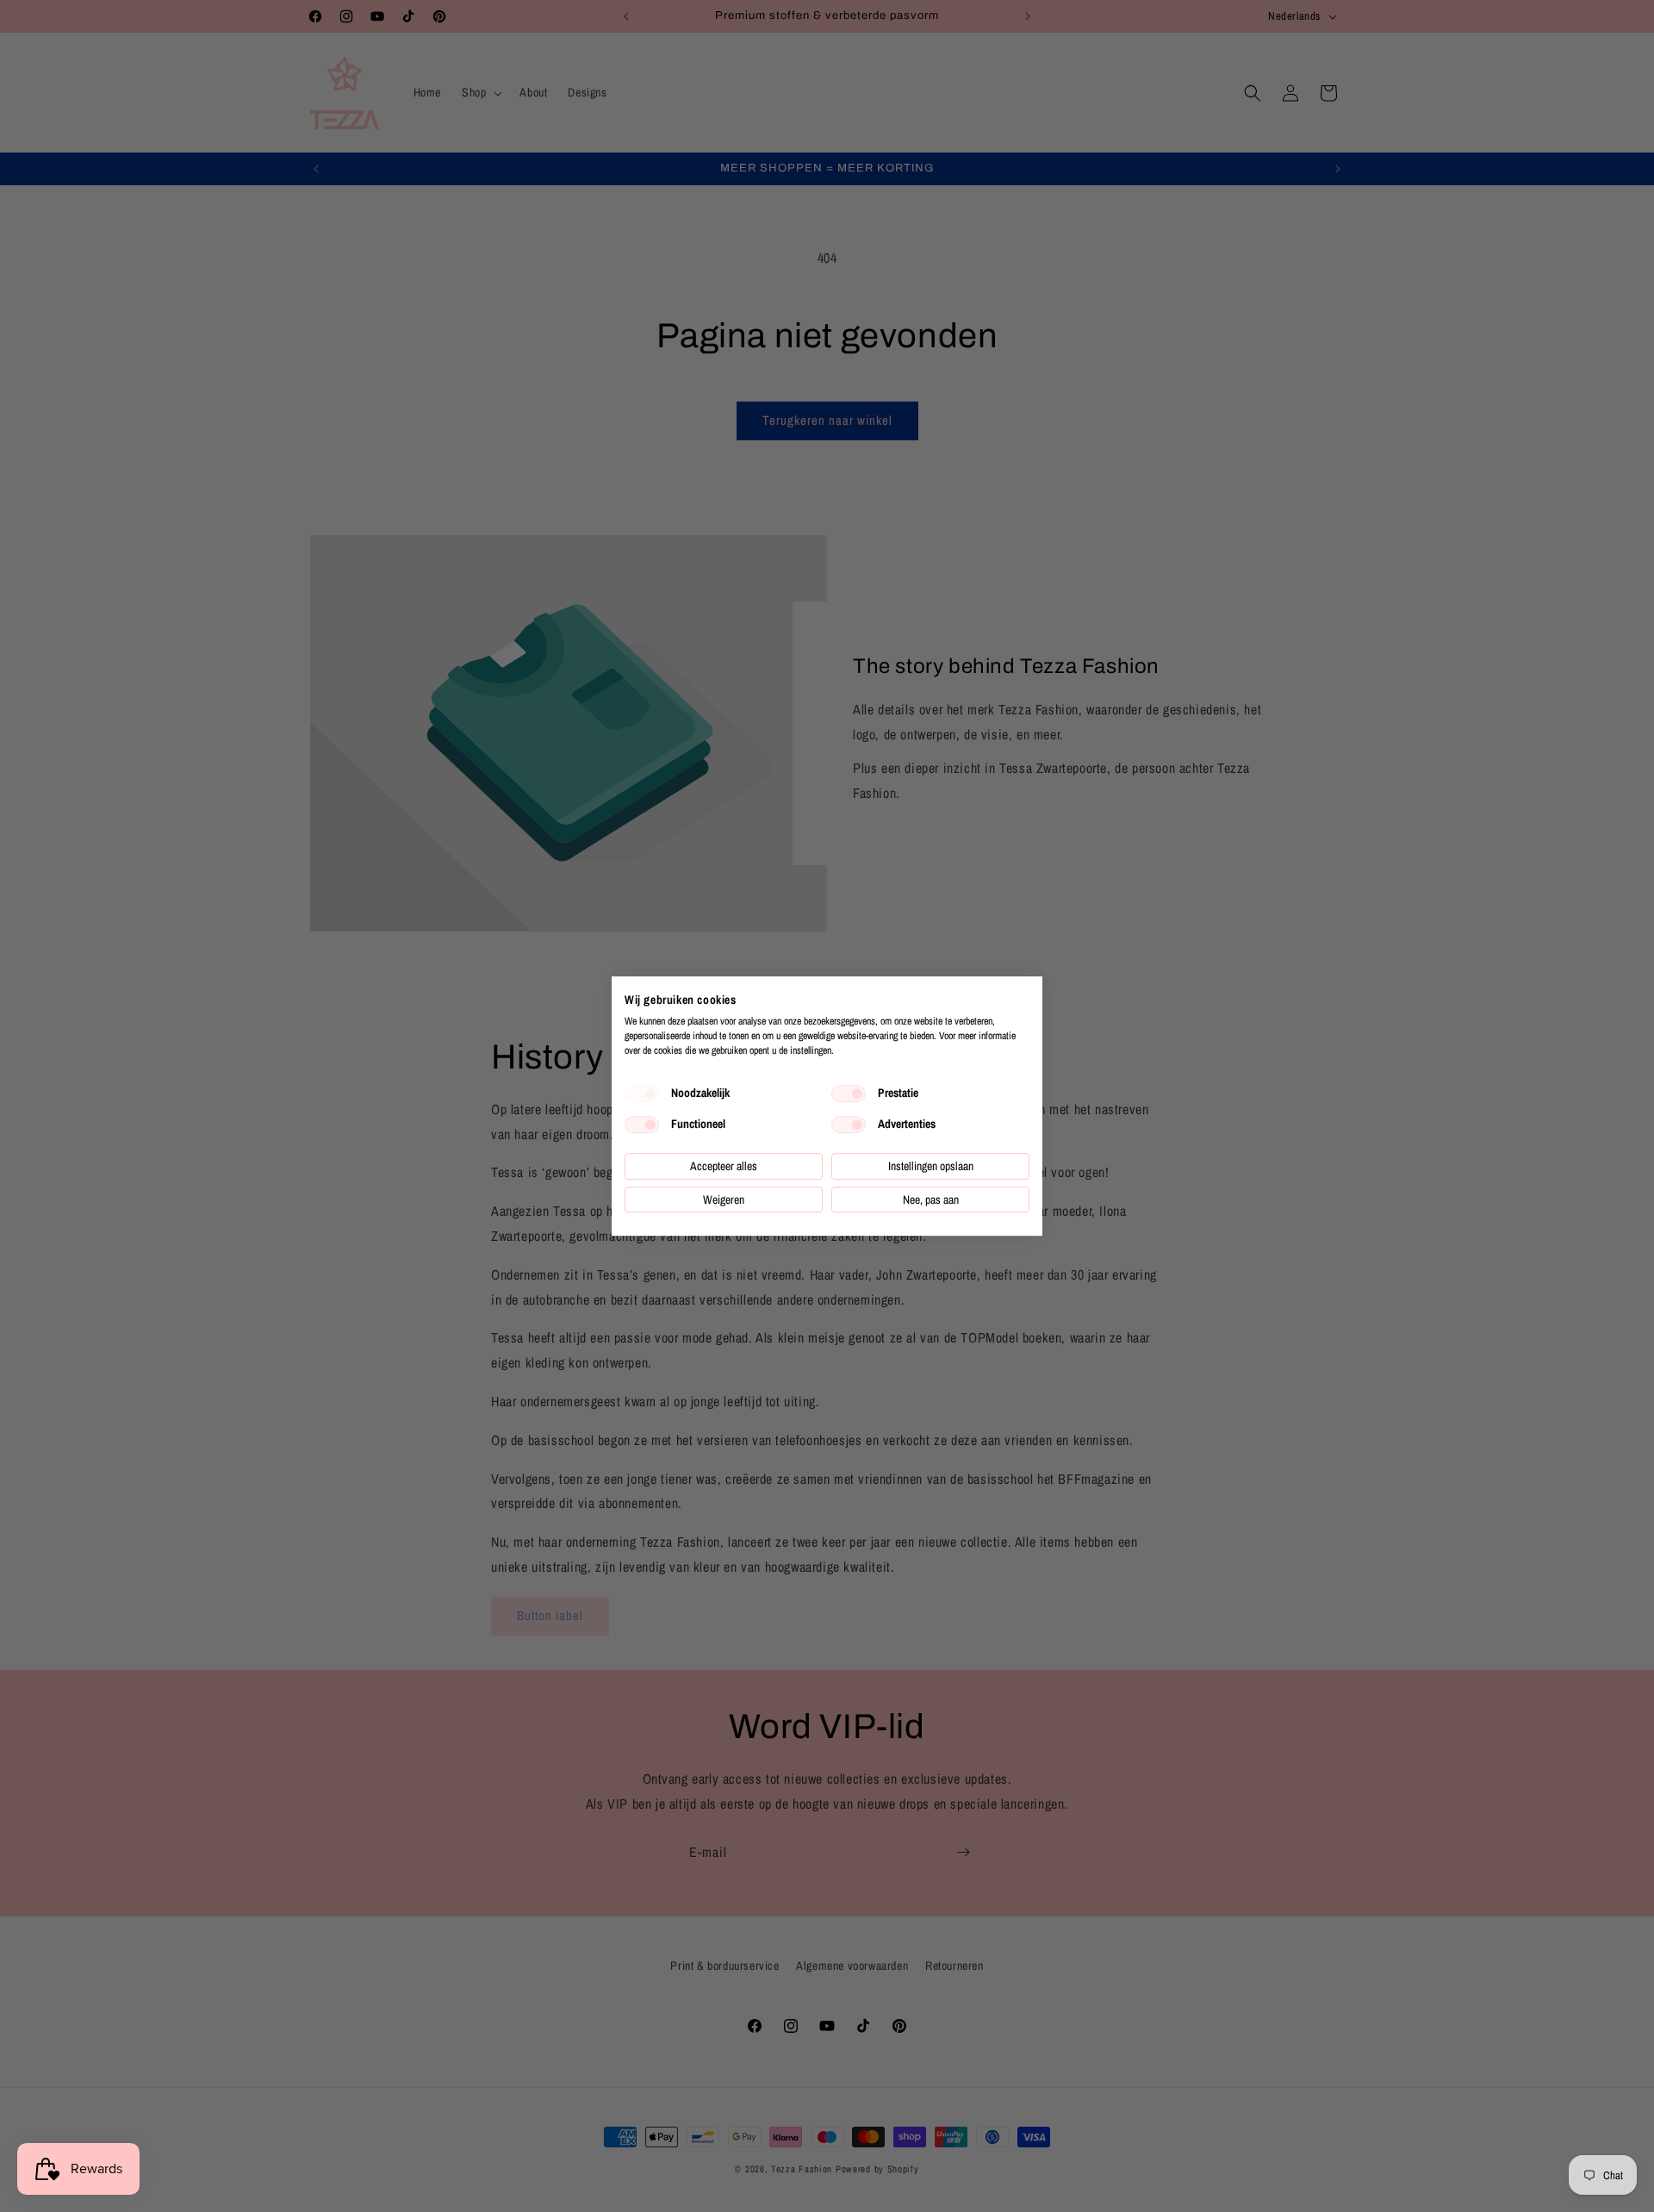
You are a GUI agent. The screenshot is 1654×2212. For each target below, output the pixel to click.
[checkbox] (642, 1094)
